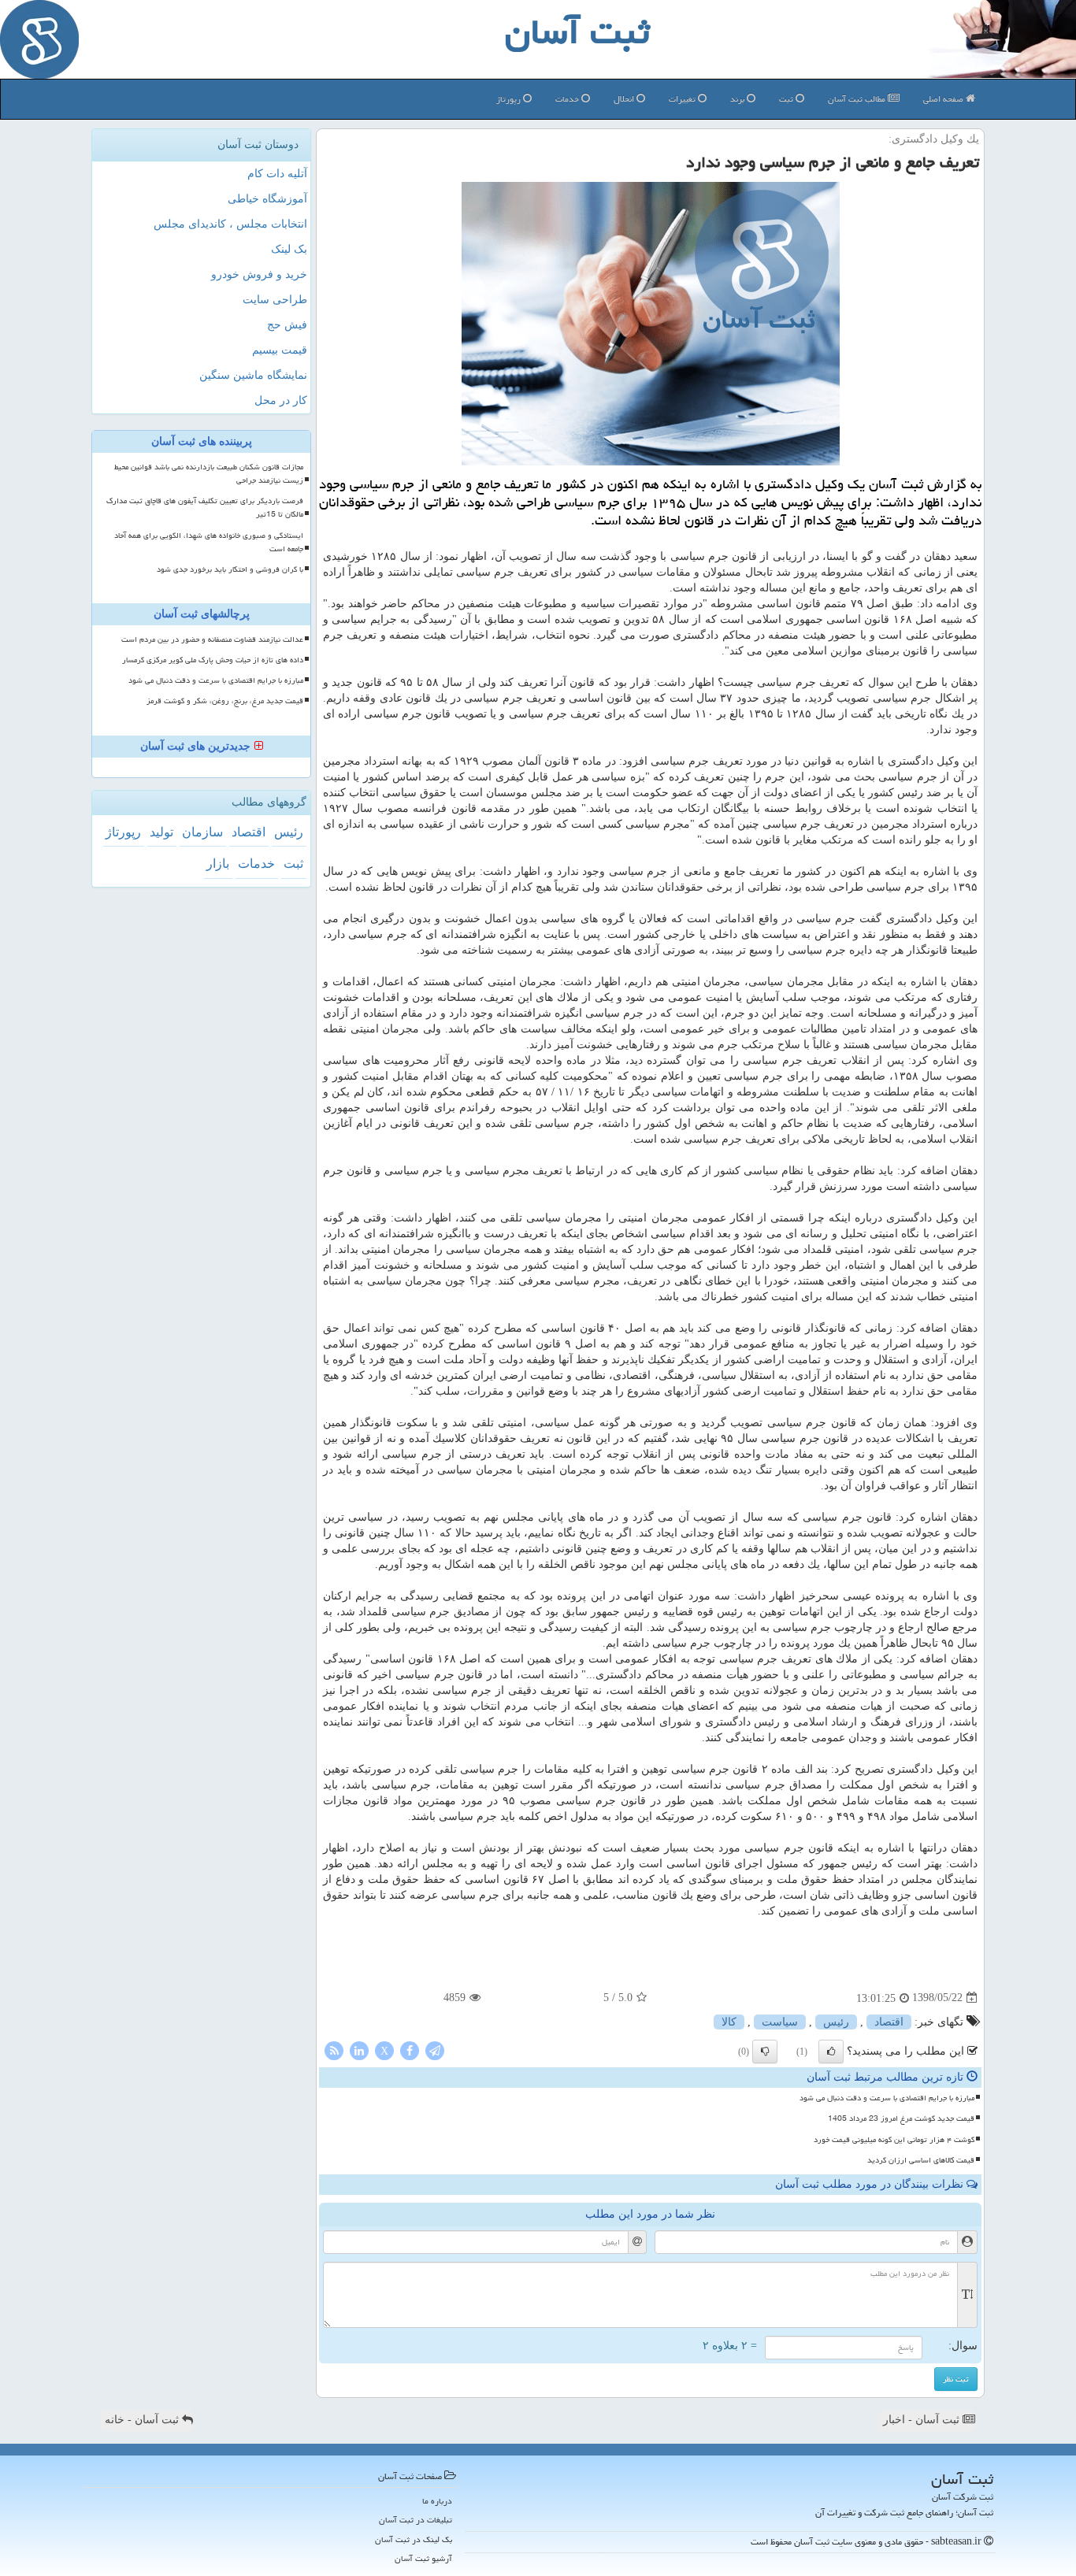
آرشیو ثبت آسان (423, 2558)
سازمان (202, 832)
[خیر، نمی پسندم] (765, 2052)
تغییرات (683, 99)
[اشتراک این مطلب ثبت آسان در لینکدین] (359, 2050)
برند (738, 99)
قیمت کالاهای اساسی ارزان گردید (921, 2160)
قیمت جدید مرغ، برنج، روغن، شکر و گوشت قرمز (225, 701)
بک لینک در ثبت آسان (414, 2539)
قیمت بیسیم (280, 350)
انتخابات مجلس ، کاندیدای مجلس (230, 224)
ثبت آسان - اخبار (923, 2420)
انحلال (625, 99)
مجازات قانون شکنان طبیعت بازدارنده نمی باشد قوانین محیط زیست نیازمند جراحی (209, 474)
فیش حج (287, 325)
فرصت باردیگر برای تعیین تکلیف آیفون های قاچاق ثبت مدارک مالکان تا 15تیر (205, 508)
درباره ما (437, 2501)
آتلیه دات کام (277, 174)
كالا (729, 2022)
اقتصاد (889, 2022)
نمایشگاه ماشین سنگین (253, 375)
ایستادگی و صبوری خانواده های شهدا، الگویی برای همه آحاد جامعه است (209, 542)
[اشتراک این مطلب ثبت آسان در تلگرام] (435, 2050)
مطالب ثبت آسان (858, 99)
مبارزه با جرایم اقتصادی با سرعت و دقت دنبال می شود (887, 2098)
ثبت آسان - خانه (143, 2420)
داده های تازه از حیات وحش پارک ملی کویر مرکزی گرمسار (213, 660)
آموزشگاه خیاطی (267, 199)
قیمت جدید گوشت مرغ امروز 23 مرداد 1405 (901, 2118)
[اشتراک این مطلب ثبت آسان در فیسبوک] (410, 2050)
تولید (161, 832)
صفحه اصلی (944, 99)
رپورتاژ (510, 99)
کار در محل (281, 400)
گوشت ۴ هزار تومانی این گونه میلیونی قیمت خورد (894, 2140)
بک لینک (289, 249)
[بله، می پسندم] (831, 2052)
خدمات (568, 99)
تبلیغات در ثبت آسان (416, 2520)
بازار (218, 864)
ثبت (787, 99)
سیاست (780, 2022)
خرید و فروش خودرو (259, 274)
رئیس (836, 2022)
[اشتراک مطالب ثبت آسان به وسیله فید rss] (334, 2050)
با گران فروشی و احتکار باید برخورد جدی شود (230, 569)
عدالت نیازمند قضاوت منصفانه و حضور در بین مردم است (212, 639)
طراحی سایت (275, 300)
